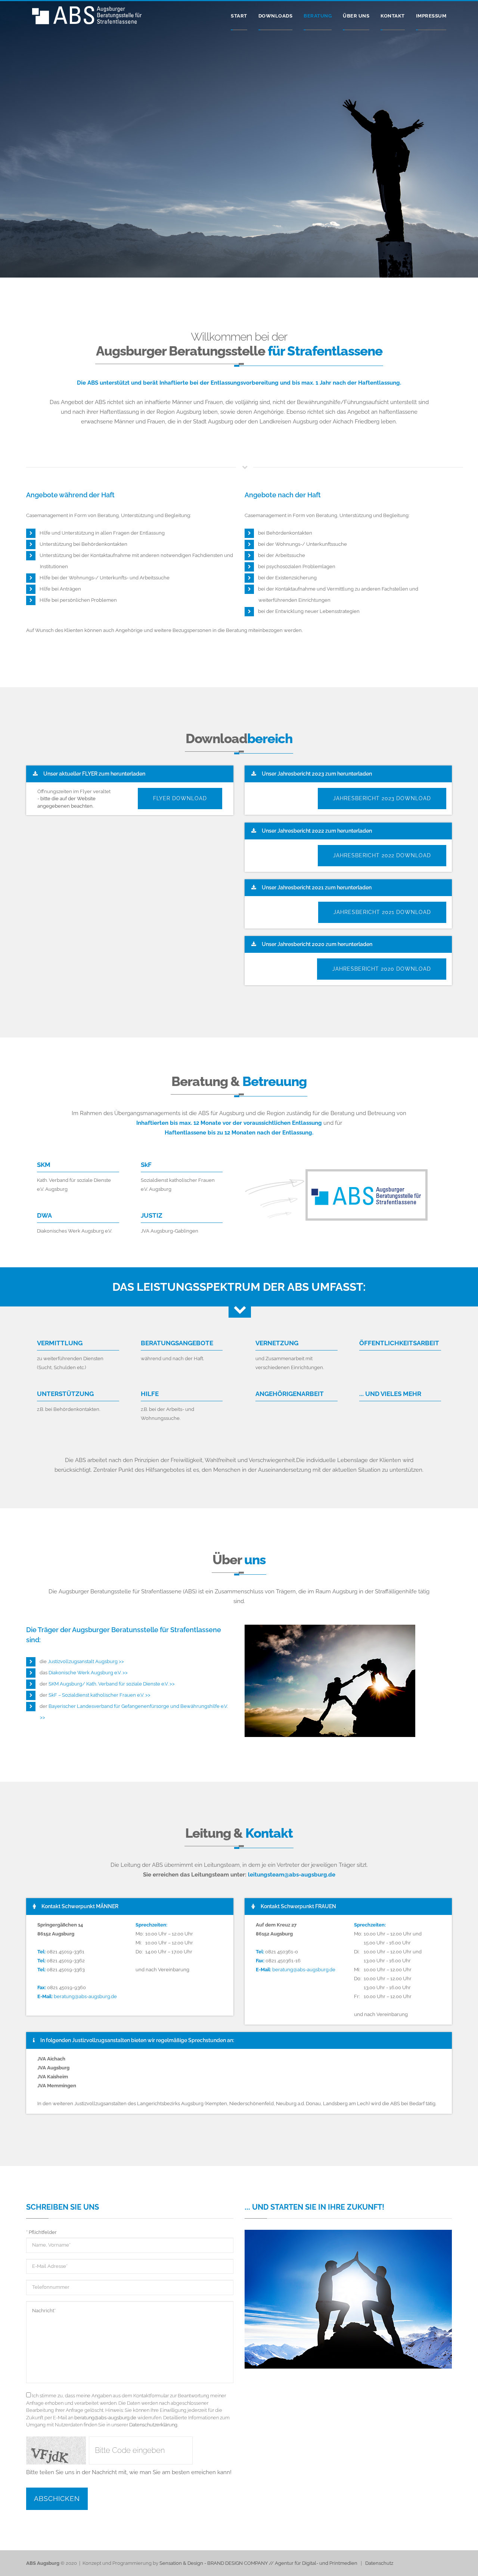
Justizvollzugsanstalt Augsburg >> (86, 1661)
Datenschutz (379, 2563)
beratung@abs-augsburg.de (85, 1996)
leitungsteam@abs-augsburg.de (292, 1875)
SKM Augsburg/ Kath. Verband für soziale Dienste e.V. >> (112, 1684)
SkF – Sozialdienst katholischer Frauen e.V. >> (100, 1695)
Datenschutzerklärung (153, 2425)
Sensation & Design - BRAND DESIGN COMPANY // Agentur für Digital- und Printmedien (258, 2563)
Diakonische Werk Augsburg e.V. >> (88, 1673)
